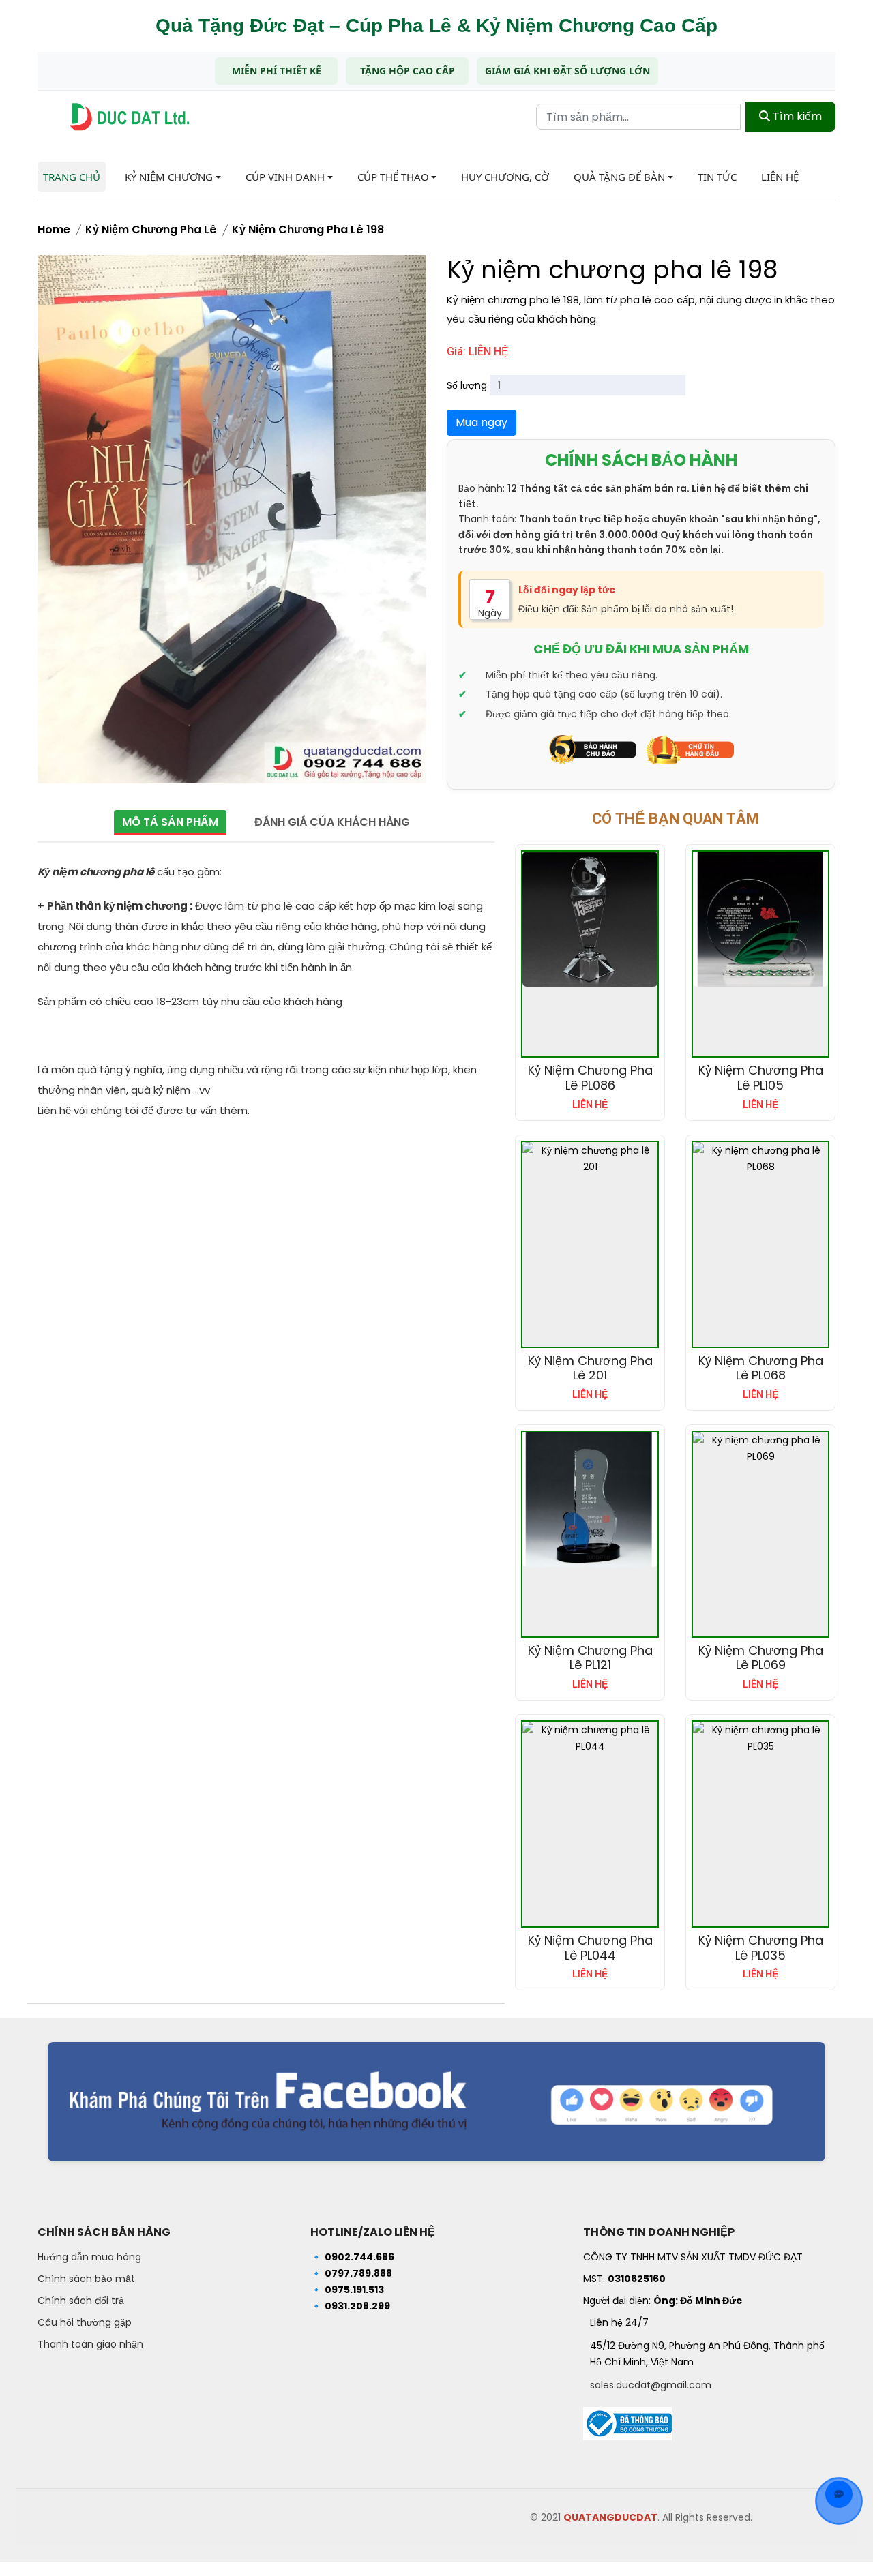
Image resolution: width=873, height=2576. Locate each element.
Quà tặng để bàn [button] (619, 177)
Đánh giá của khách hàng (332, 822)
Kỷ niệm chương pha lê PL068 (761, 1368)
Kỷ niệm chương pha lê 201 (590, 1368)
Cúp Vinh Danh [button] (285, 177)
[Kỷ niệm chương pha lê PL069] (760, 1448)
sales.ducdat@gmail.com (651, 2385)
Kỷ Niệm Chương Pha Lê (151, 229)
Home (54, 229)
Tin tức (717, 177)
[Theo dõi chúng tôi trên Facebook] (436, 2102)
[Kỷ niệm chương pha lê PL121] (590, 1499)
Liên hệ (780, 177)
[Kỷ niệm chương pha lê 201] (590, 1158)
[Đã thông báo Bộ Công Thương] (627, 2420)
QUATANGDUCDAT (610, 2517)
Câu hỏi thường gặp (85, 2322)
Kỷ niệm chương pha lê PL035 (761, 1948)
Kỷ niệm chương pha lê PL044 (590, 1948)
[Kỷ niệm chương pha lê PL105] (760, 919)
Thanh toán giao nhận (90, 2344)
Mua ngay (482, 422)
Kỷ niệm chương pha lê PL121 (590, 1658)
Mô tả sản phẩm (170, 822)
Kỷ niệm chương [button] (169, 177)
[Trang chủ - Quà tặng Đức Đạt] (130, 117)
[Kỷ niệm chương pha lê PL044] (590, 1738)
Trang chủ (72, 177)
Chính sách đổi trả (81, 2301)
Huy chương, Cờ (505, 177)
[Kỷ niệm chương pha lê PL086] (590, 919)
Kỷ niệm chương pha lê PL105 (761, 1078)
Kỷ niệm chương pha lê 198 (308, 229)
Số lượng (467, 385)
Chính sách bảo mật (86, 2279)
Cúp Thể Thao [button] (393, 177)
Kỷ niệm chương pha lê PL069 (761, 1658)
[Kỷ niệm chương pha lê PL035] (760, 1738)
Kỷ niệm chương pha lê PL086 (590, 1078)
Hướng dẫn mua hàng (89, 2257)
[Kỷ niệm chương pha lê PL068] (760, 1158)
